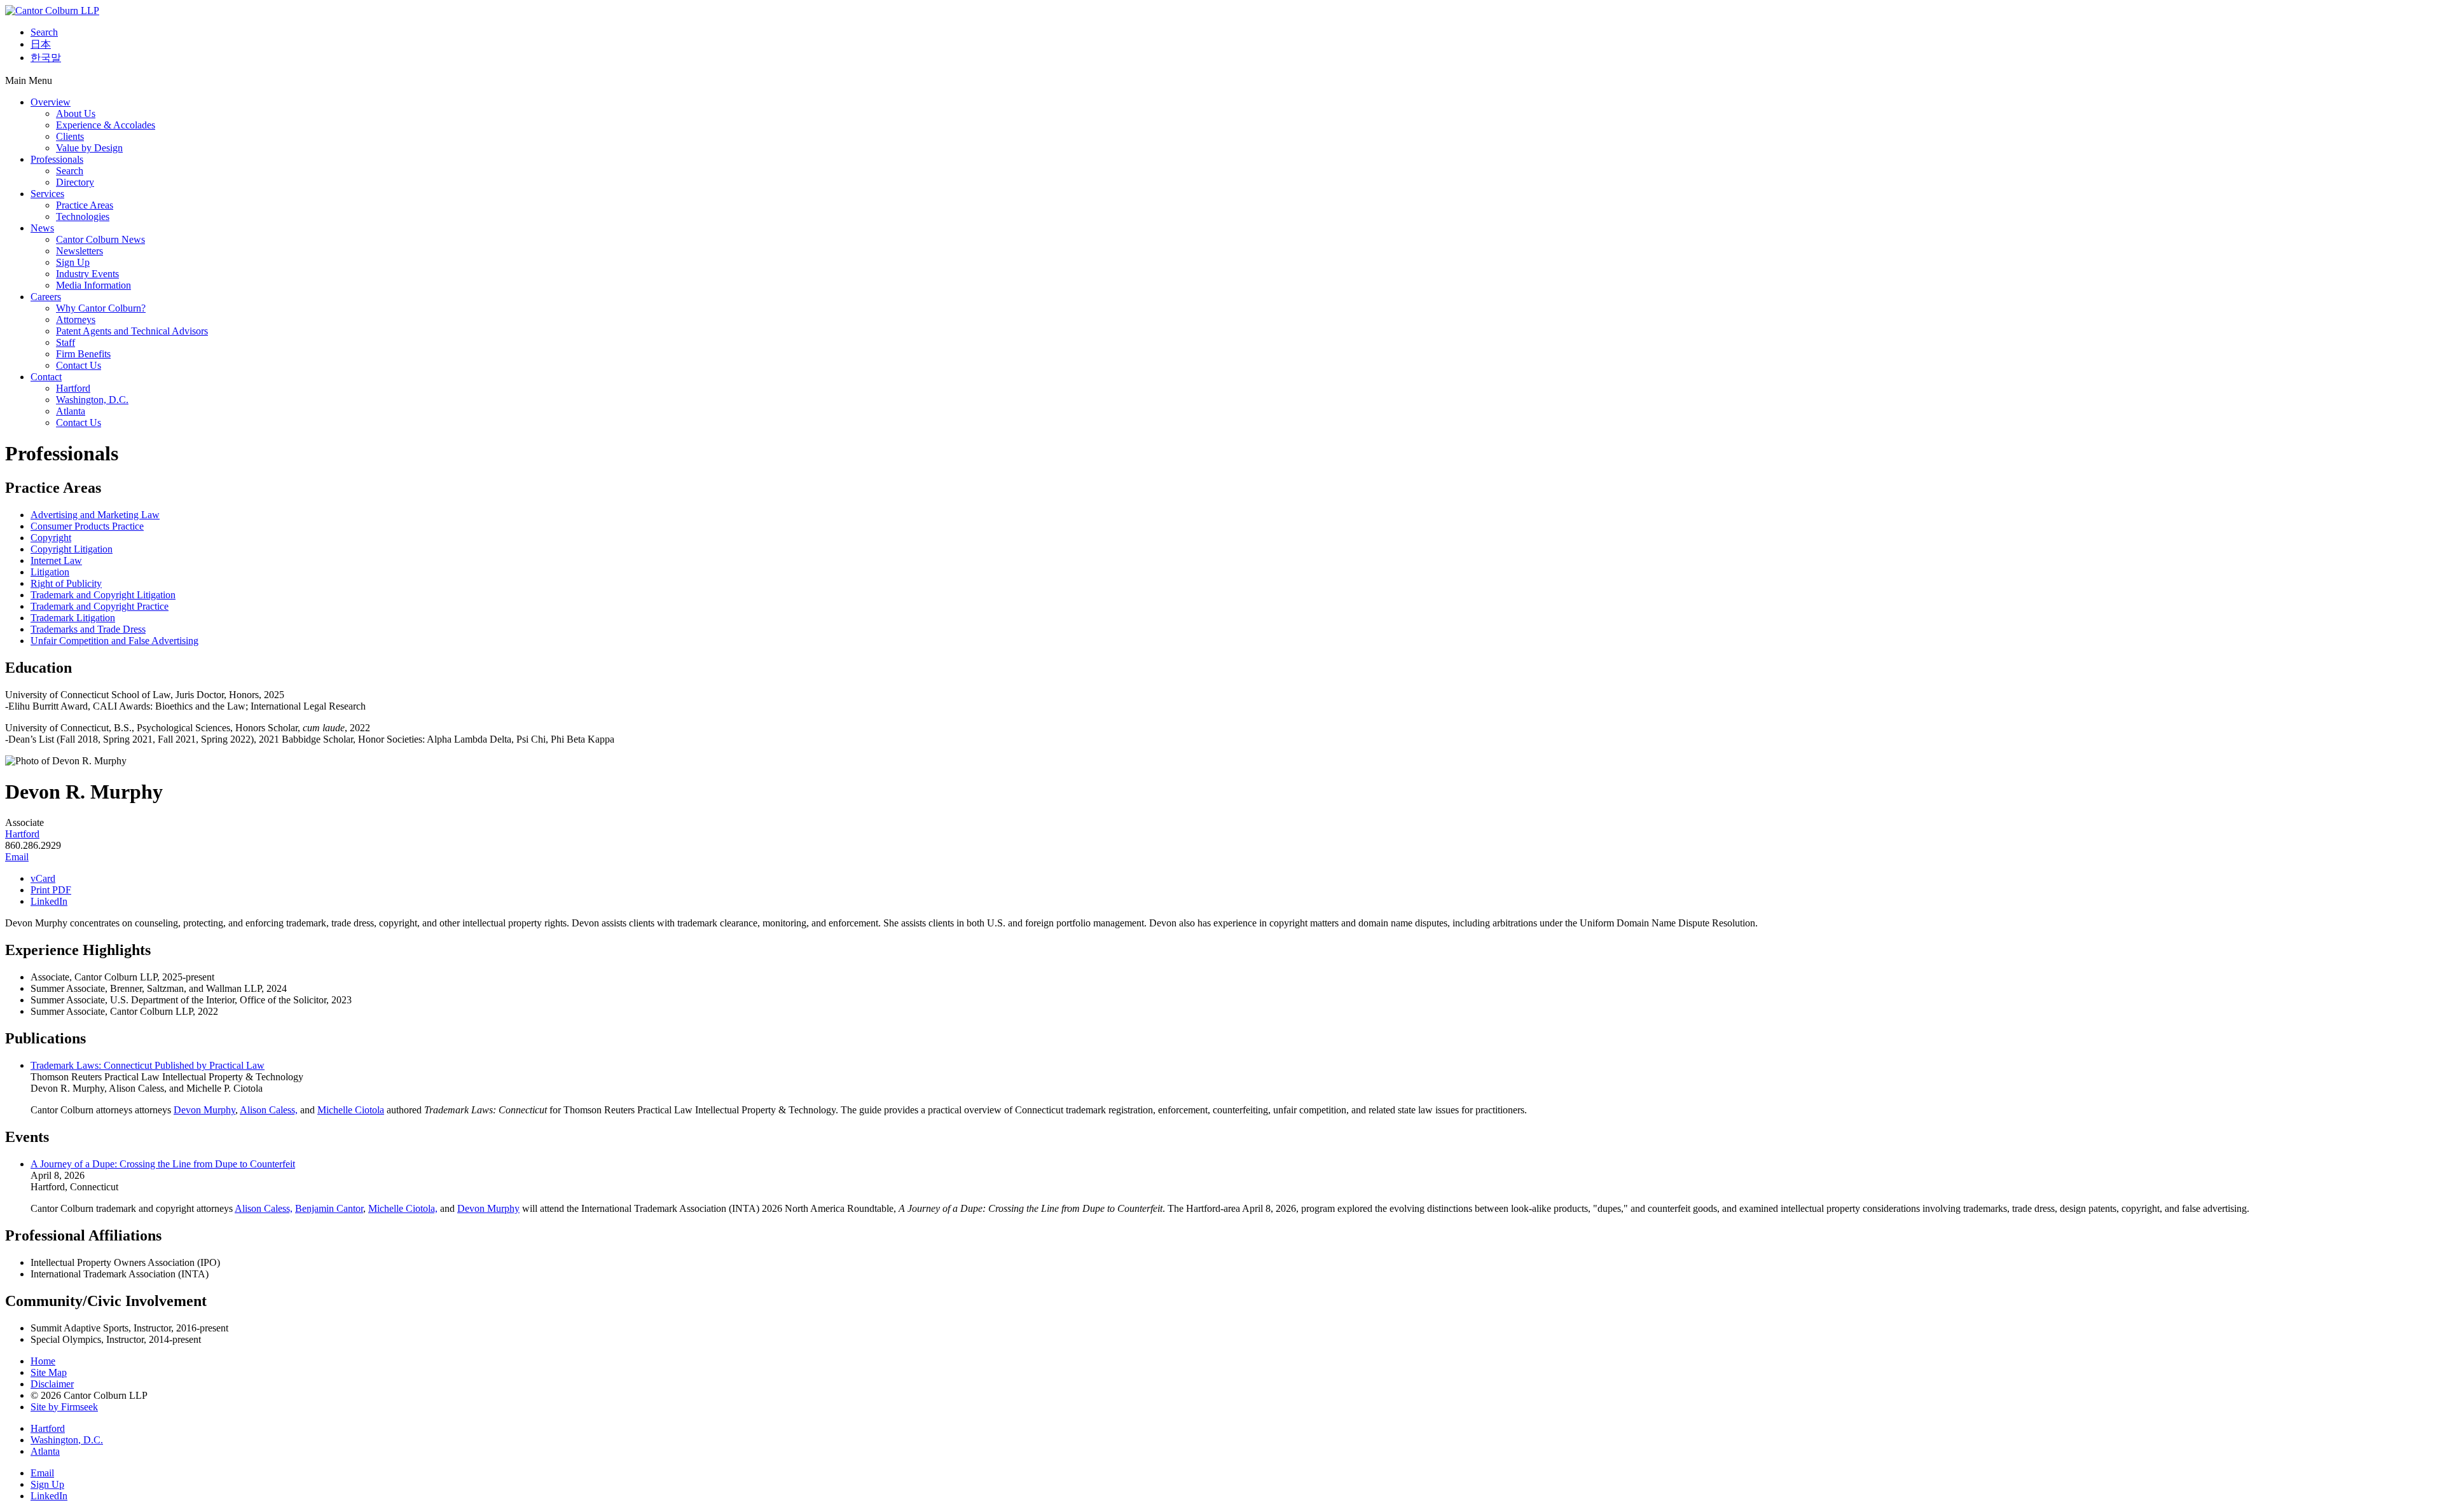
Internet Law (56, 560)
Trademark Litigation (73, 618)
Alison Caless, (269, 1110)
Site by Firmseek (64, 1407)
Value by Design (89, 148)
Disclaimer (52, 1384)
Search (44, 32)
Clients (70, 136)
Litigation (50, 572)
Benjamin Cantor (329, 1208)
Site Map (49, 1372)
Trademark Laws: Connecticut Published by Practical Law (148, 1065)
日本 (41, 44)
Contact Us (79, 365)
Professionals (57, 159)
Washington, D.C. (92, 400)
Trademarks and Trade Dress (88, 629)
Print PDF (51, 890)
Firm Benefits (83, 354)
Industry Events (87, 274)
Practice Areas (85, 205)
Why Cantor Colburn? (101, 308)
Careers (46, 297)
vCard (43, 878)
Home (43, 1361)
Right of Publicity (66, 583)
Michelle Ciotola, (403, 1208)
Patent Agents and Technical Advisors (132, 331)
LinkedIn (49, 901)
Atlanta (71, 411)
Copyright (51, 538)
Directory (75, 182)
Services (47, 194)
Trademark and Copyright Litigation (103, 595)
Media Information (93, 285)
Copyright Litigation (72, 549)
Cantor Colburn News (100, 239)
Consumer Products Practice (87, 526)
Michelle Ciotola (351, 1110)
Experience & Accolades (106, 125)
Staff (66, 342)
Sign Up (73, 262)
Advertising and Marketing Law (95, 515)
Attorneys (76, 320)
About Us (76, 113)
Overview (51, 102)
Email (17, 857)
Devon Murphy (204, 1110)
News (42, 228)
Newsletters (79, 251)
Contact (46, 377)
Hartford (73, 388)
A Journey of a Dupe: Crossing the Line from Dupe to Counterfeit (163, 1164)
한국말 (46, 58)
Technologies (83, 216)
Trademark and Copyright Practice (100, 606)
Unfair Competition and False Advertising (114, 641)
